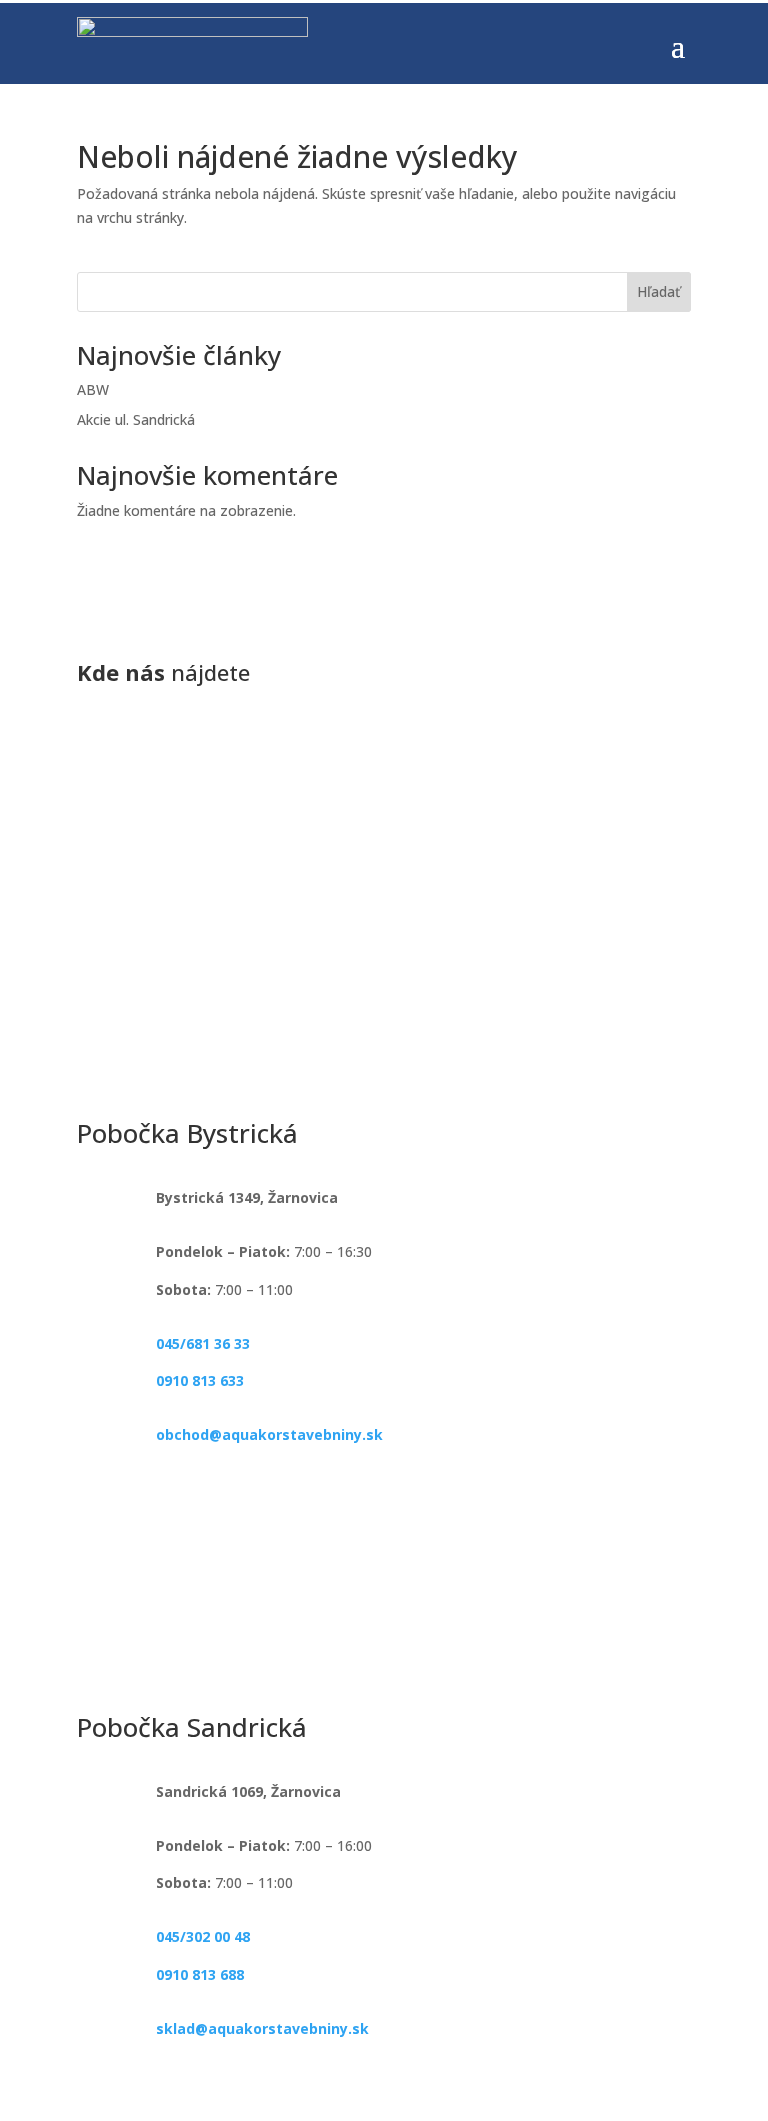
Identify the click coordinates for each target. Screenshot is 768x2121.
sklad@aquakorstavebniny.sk (262, 2028)
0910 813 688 (200, 1974)
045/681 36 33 (203, 1343)
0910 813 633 (200, 1380)
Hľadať (658, 291)
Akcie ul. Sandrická (136, 419)
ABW (93, 389)
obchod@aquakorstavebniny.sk (269, 1434)
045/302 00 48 (203, 1936)
